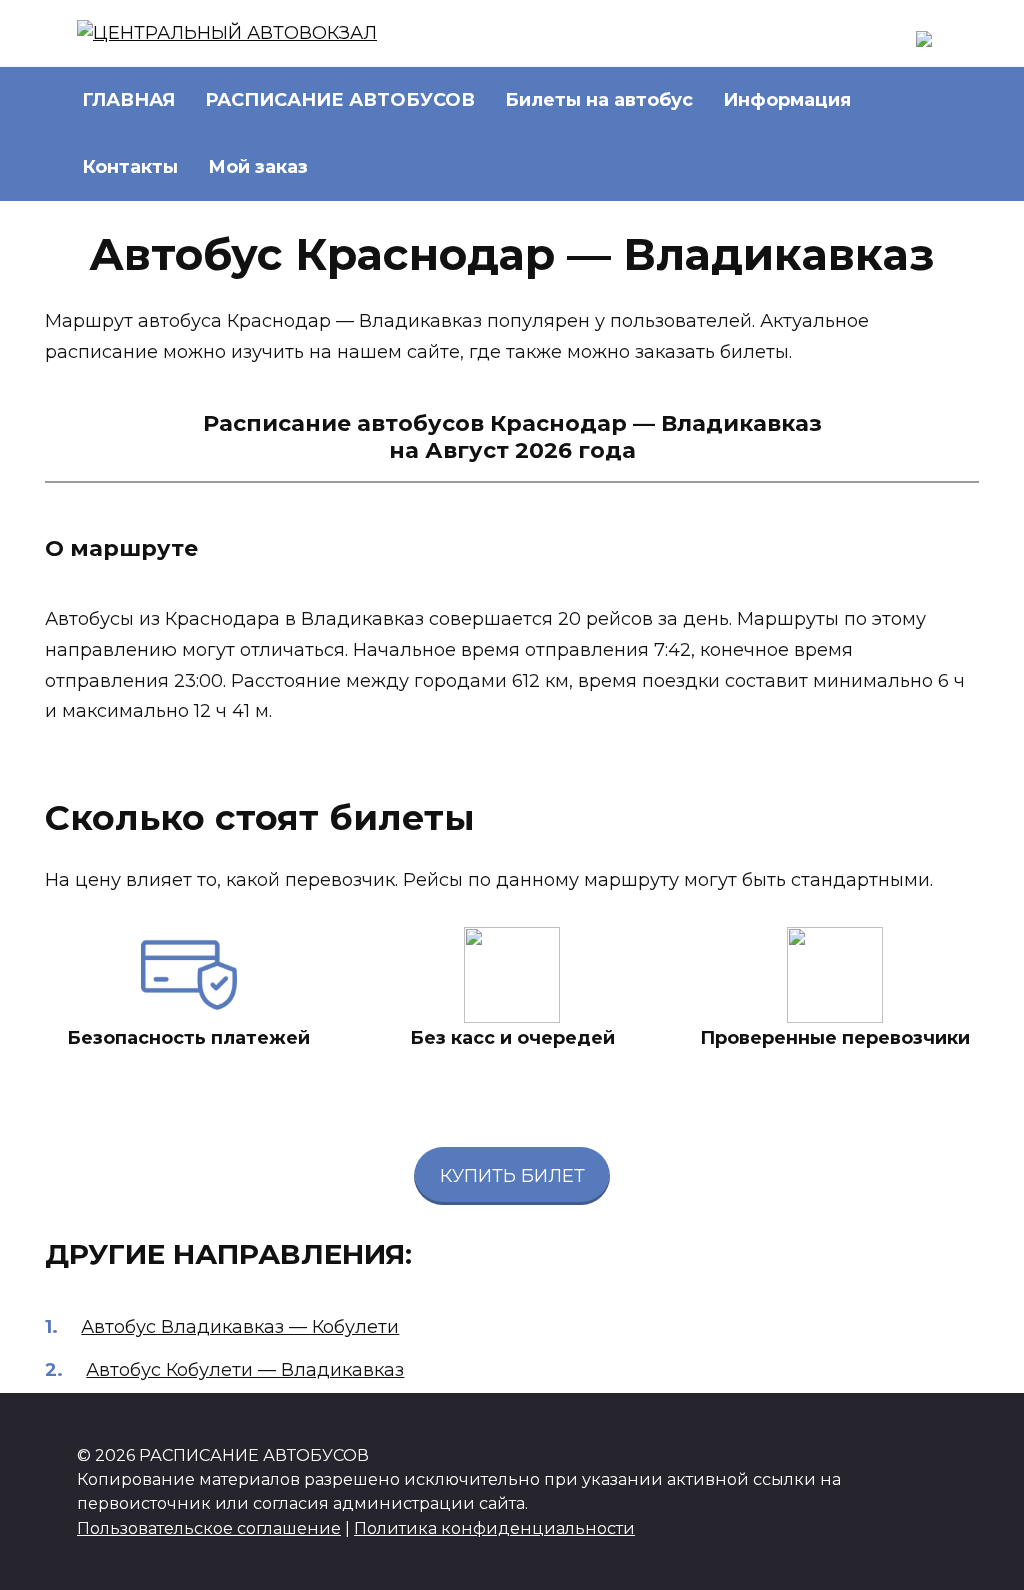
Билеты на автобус (599, 100)
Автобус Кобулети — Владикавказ (245, 1370)
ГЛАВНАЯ (128, 100)
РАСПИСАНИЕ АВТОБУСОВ (340, 100)
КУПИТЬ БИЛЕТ (512, 1176)
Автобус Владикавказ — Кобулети (240, 1327)
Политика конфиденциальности (494, 1528)
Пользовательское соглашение (209, 1528)
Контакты (130, 167)
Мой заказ (258, 167)
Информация (787, 100)
